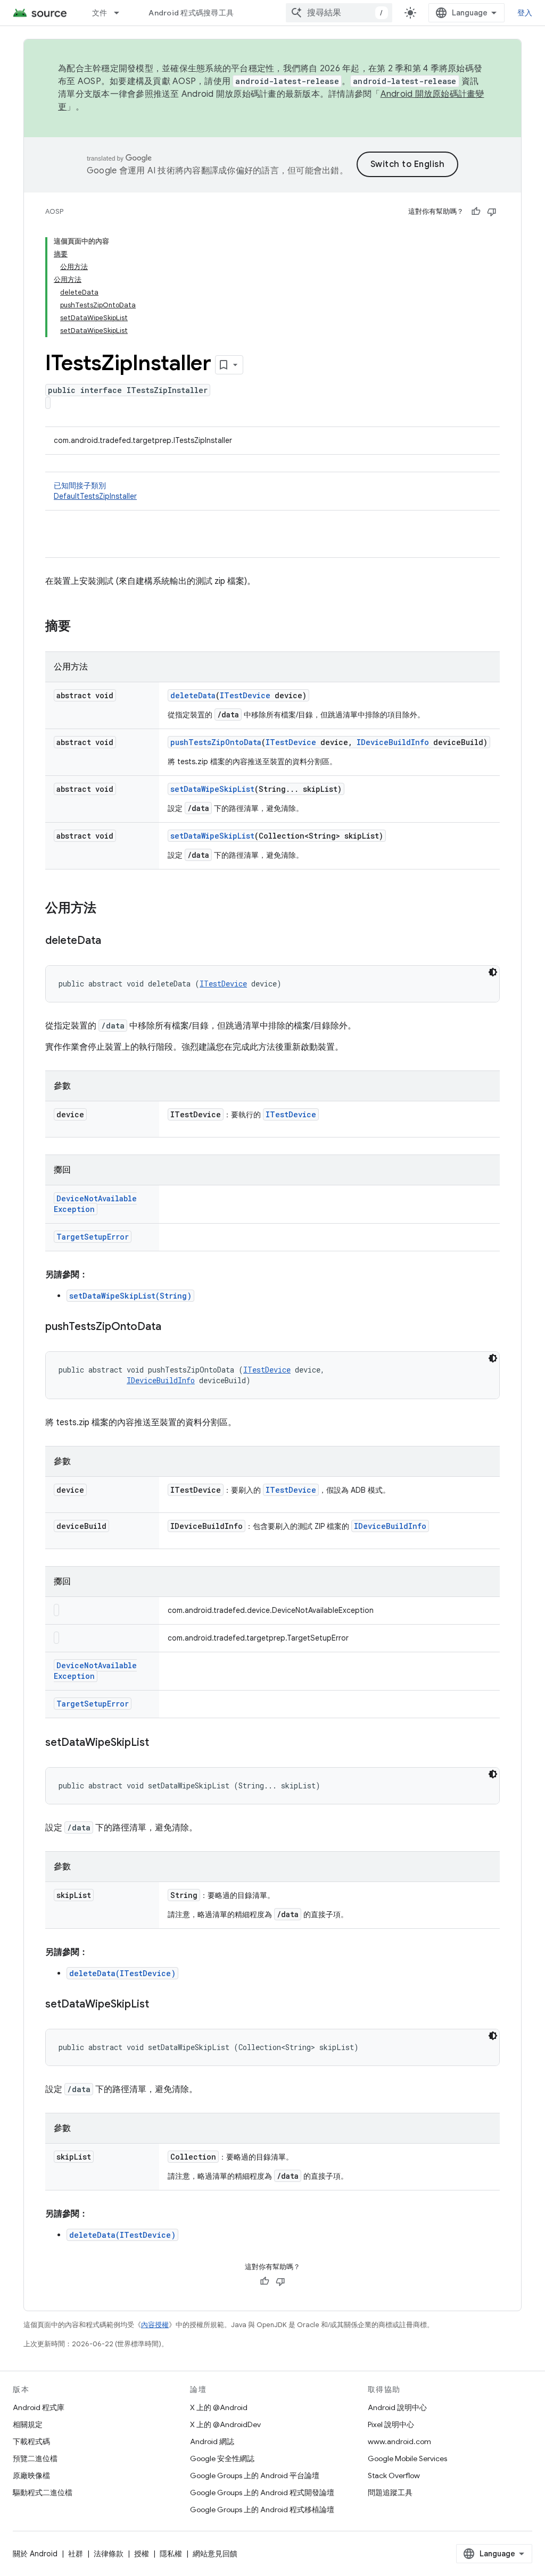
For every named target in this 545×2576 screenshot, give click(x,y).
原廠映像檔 (31, 2475)
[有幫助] (476, 212)
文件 (100, 13)
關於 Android (35, 2554)
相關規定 (28, 2424)
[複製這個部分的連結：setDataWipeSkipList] (160, 1743)
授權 (142, 2554)
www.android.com (399, 2441)
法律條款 (109, 2554)
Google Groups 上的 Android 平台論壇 (255, 2475)
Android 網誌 (212, 2441)
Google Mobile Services (407, 2458)
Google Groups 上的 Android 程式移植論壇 (262, 2510)
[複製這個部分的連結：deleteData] (112, 941)
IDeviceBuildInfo (393, 742)
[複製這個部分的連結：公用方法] (107, 909)
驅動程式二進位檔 (43, 2493)
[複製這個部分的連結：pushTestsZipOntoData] (172, 1327)
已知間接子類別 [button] (95, 491)
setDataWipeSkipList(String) (130, 1296)
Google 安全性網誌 (222, 2458)
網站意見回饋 (215, 2554)
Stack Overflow (394, 2475)
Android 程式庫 (39, 2407)
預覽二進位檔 (35, 2458)
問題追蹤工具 (390, 2493)
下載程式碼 (31, 2441)
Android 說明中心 (397, 2407)
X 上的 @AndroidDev (225, 2424)
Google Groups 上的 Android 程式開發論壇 (262, 2493)
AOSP (54, 211)
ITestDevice (245, 695)
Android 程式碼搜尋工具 (191, 13)
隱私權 (171, 2554)
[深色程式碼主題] (493, 972)
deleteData (193, 695)
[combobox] (339, 13)
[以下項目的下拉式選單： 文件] (121, 13)
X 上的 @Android (219, 2407)
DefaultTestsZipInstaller (95, 496)
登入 (525, 13)
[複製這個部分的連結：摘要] (81, 627)
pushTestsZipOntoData (216, 742)
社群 (76, 2554)
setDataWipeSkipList (212, 789)
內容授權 (155, 2325)
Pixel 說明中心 (391, 2424)
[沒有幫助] (492, 212)
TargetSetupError (93, 1237)
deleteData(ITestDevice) (122, 1973)
